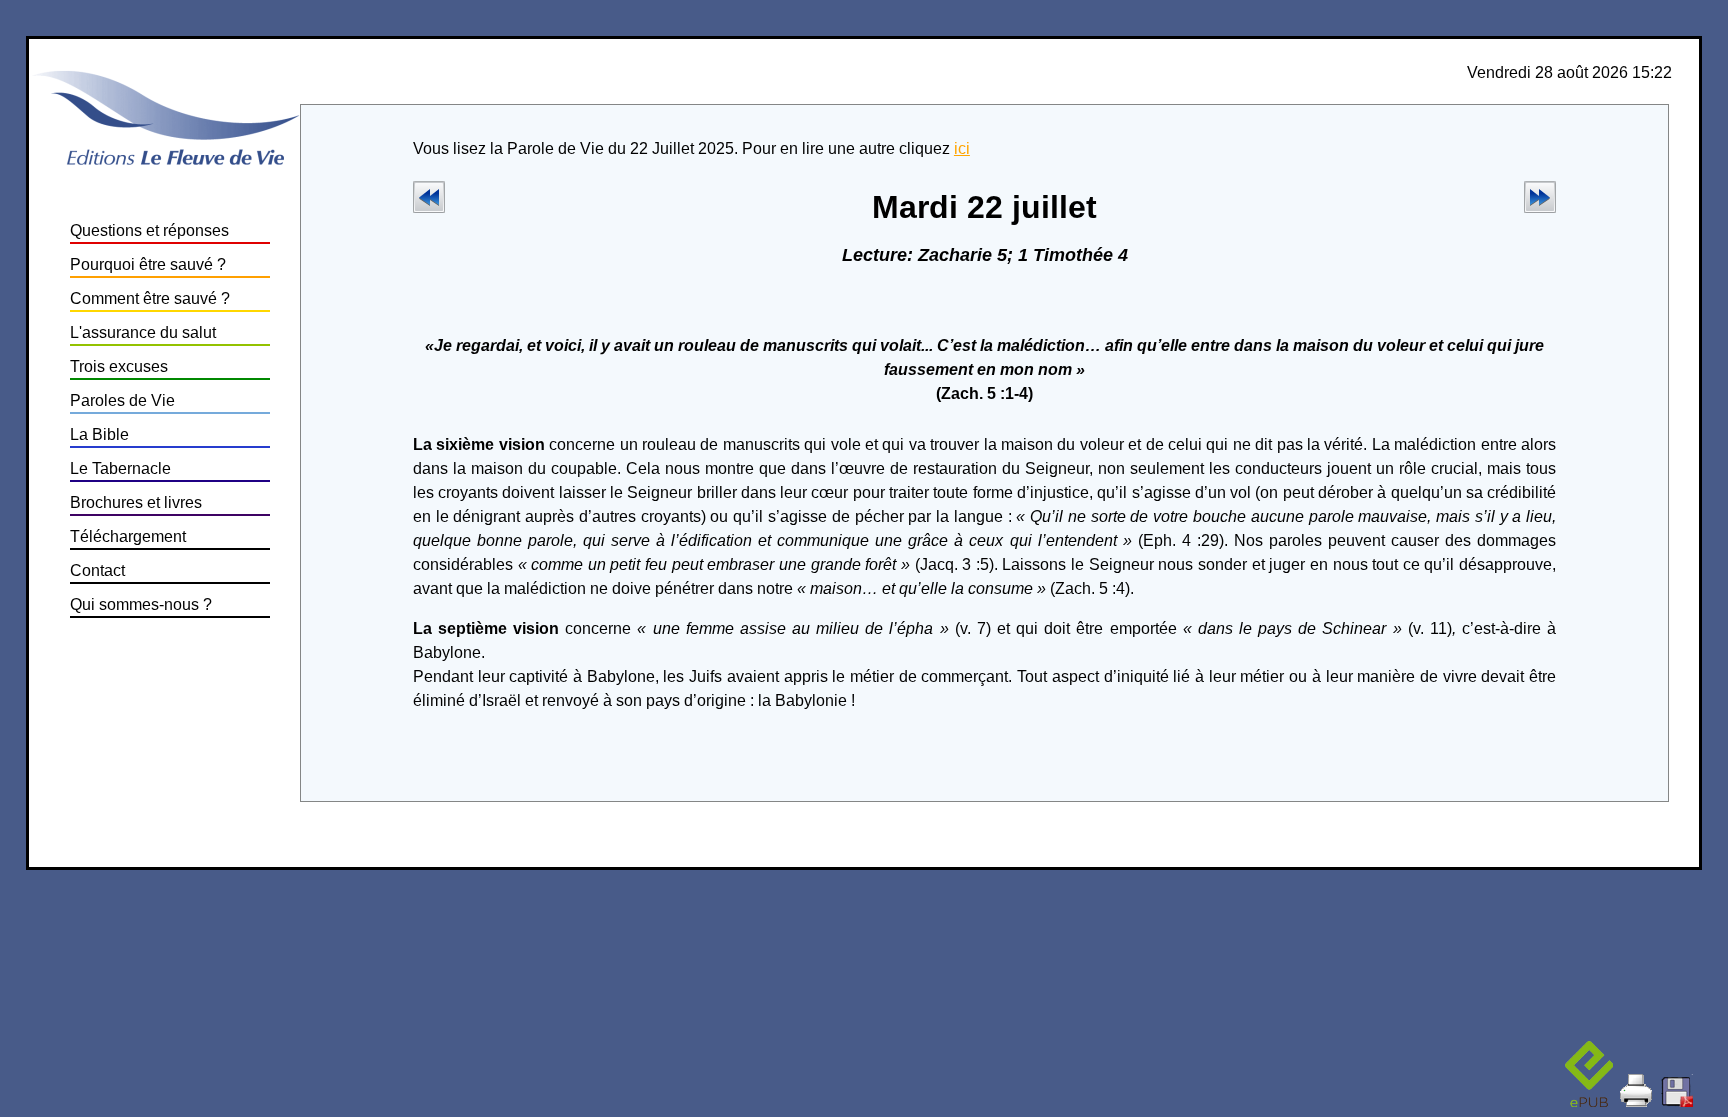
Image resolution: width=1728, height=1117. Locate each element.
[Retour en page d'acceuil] (165, 167)
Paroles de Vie (122, 400)
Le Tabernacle (120, 468)
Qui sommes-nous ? (141, 604)
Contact (97, 570)
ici (962, 148)
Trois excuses (119, 366)
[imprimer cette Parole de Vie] (1636, 1080)
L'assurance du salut (143, 332)
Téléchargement (128, 536)
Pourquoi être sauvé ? (148, 264)
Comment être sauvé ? (150, 298)
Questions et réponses (149, 230)
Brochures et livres (136, 502)
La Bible (99, 434)
